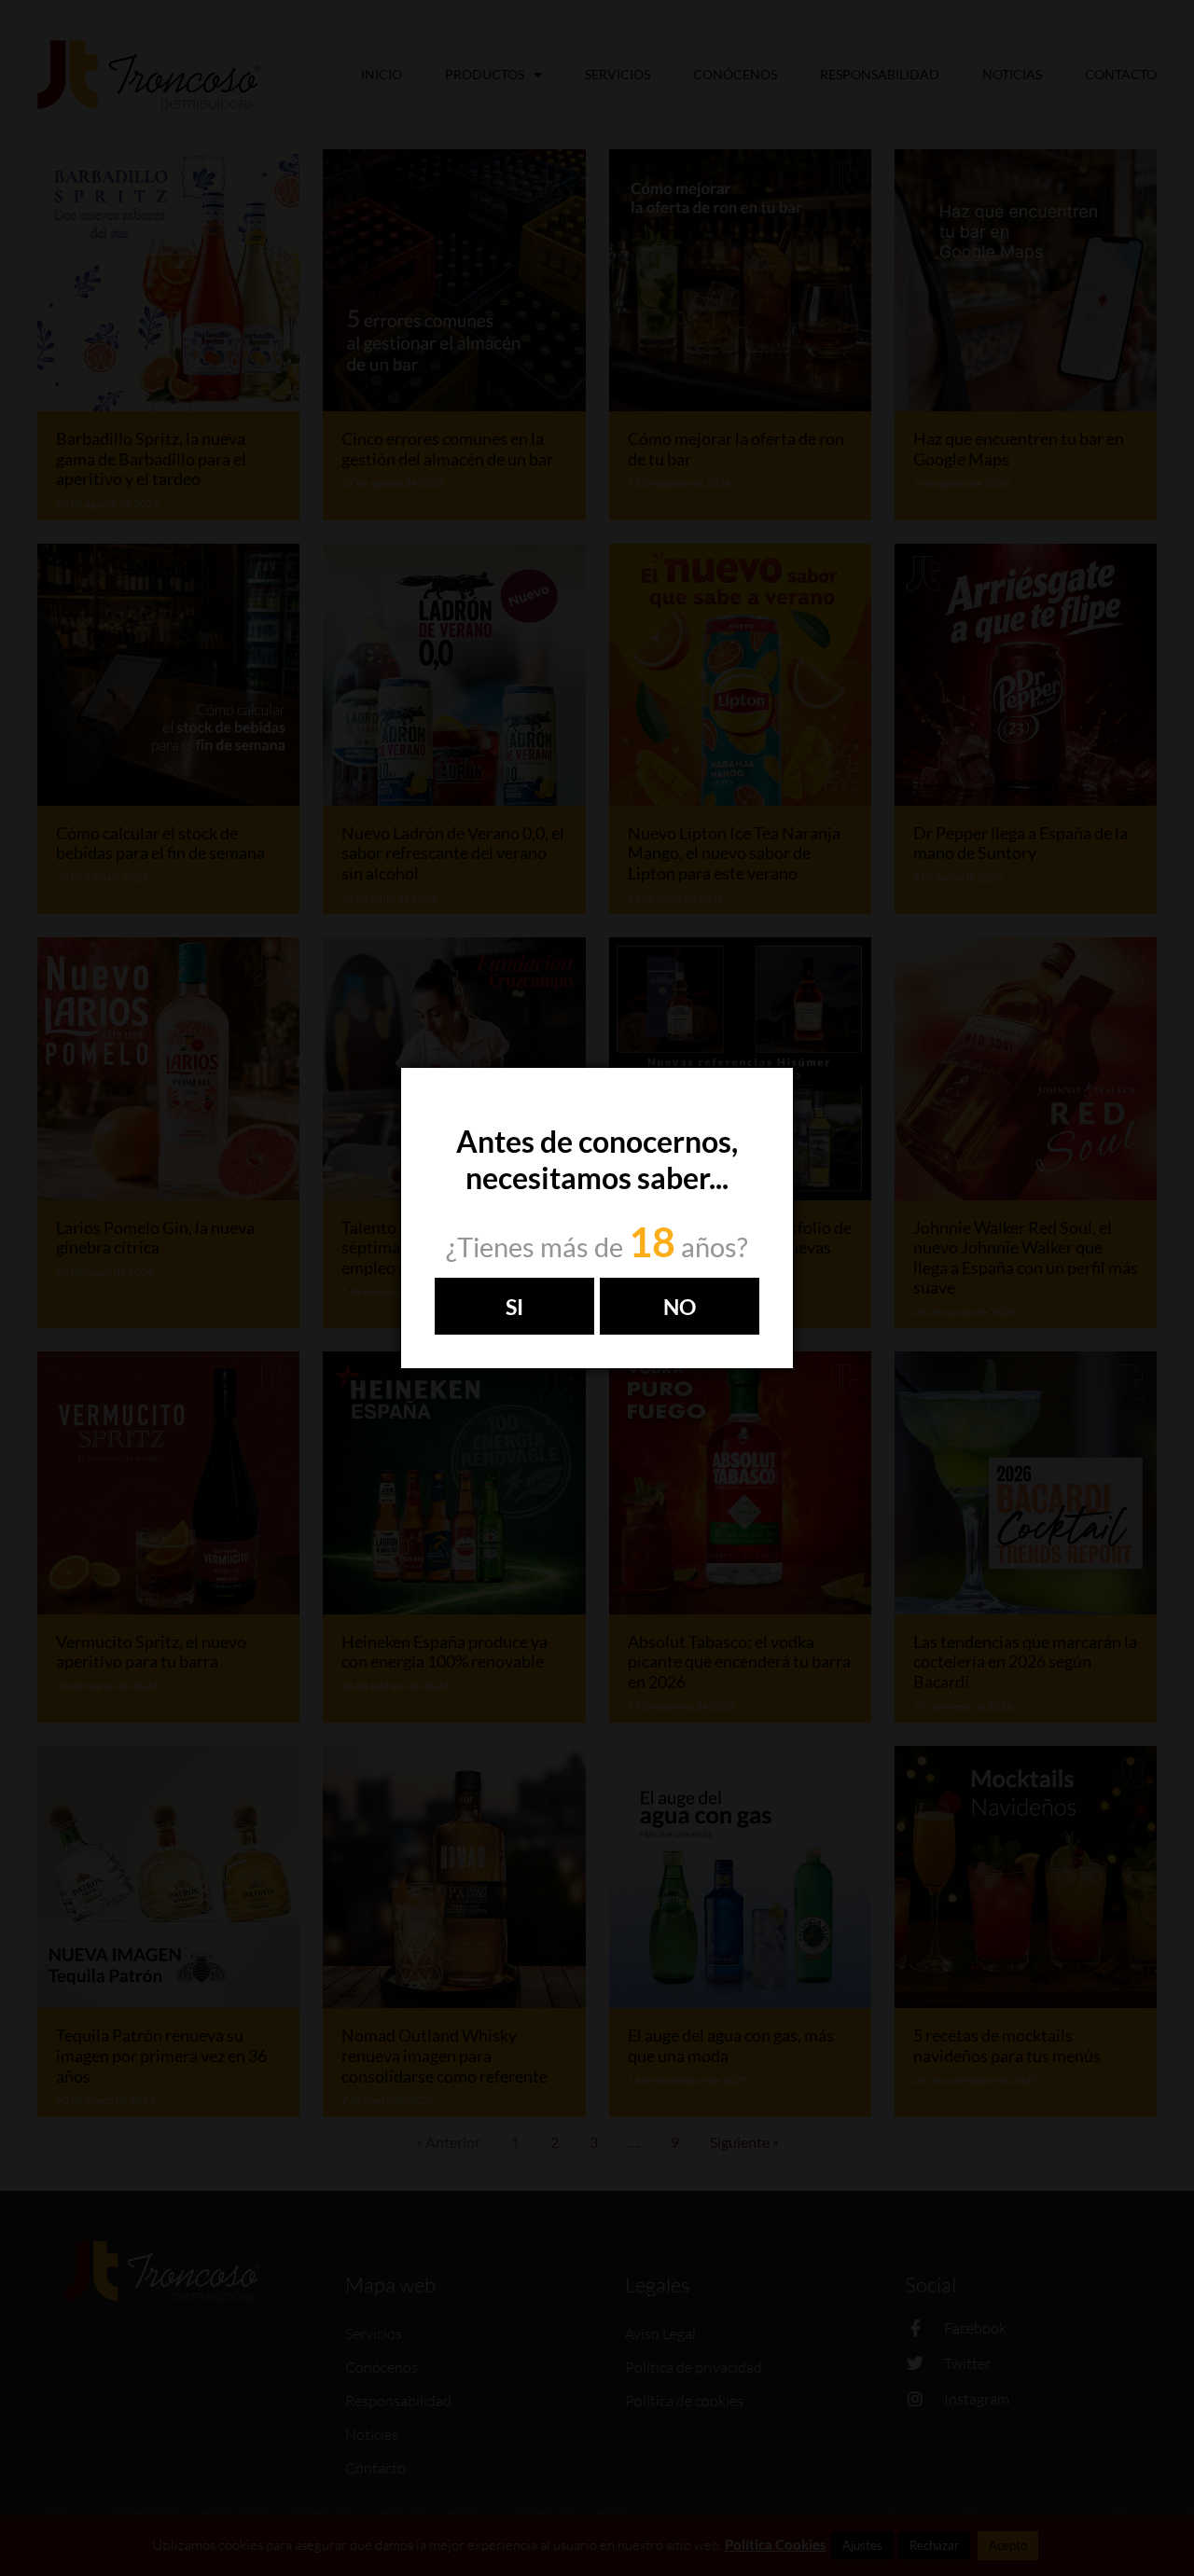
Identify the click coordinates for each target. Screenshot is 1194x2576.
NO (680, 1307)
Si (514, 1307)
